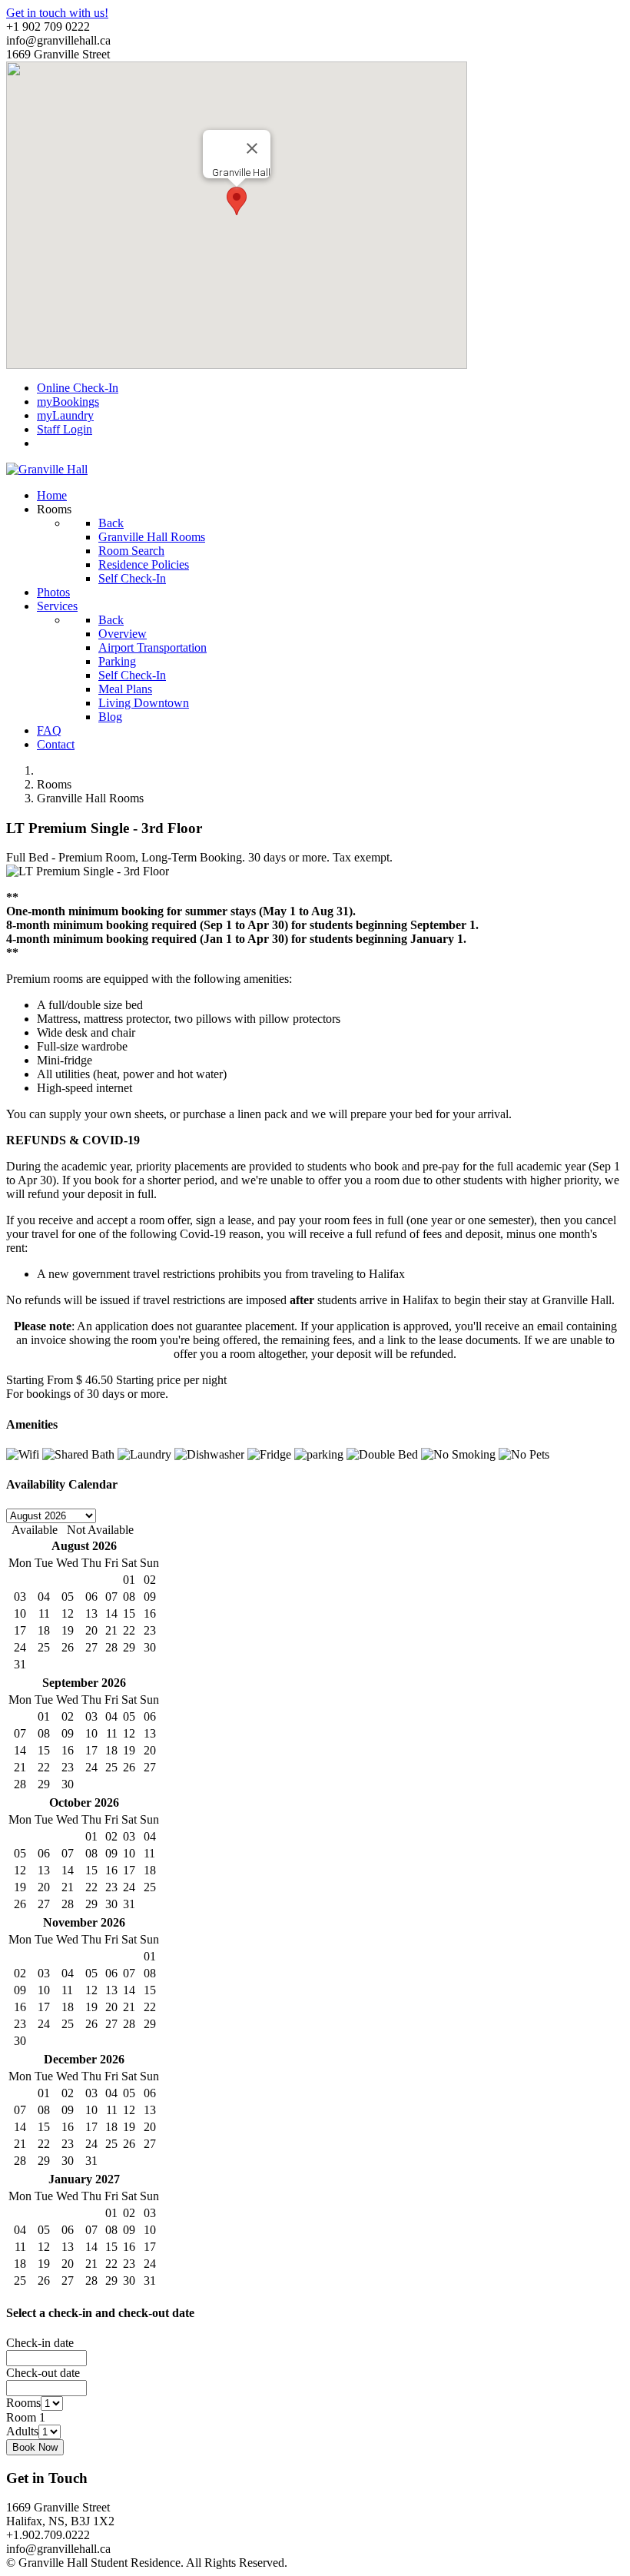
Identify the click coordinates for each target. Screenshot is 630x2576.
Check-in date (40, 2343)
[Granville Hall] (47, 469)
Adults (22, 2431)
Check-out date (43, 2373)
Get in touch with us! (57, 13)
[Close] (252, 148)
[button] (237, 201)
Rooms (23, 2403)
